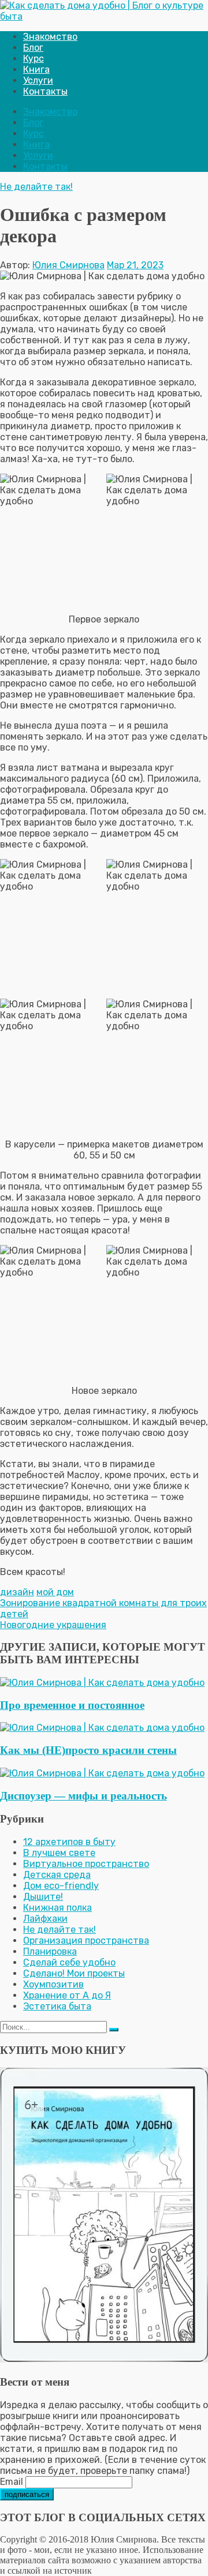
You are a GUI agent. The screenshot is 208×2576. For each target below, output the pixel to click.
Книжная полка (57, 1908)
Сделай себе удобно (69, 1962)
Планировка (50, 1951)
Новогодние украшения (53, 1625)
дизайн (17, 1592)
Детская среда (57, 1875)
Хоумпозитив (53, 1984)
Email (12, 2482)
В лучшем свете (59, 1853)
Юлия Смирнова (68, 265)
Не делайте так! (36, 187)
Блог (33, 48)
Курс (34, 59)
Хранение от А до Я (67, 1995)
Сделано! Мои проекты (74, 1973)
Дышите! (43, 1897)
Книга (36, 70)
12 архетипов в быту (69, 1842)
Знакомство (50, 37)
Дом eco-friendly (61, 1886)
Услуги (38, 80)
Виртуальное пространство (86, 1864)
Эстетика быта (57, 2006)
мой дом (55, 1592)
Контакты (45, 91)
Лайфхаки (45, 1919)
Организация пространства (86, 1941)
